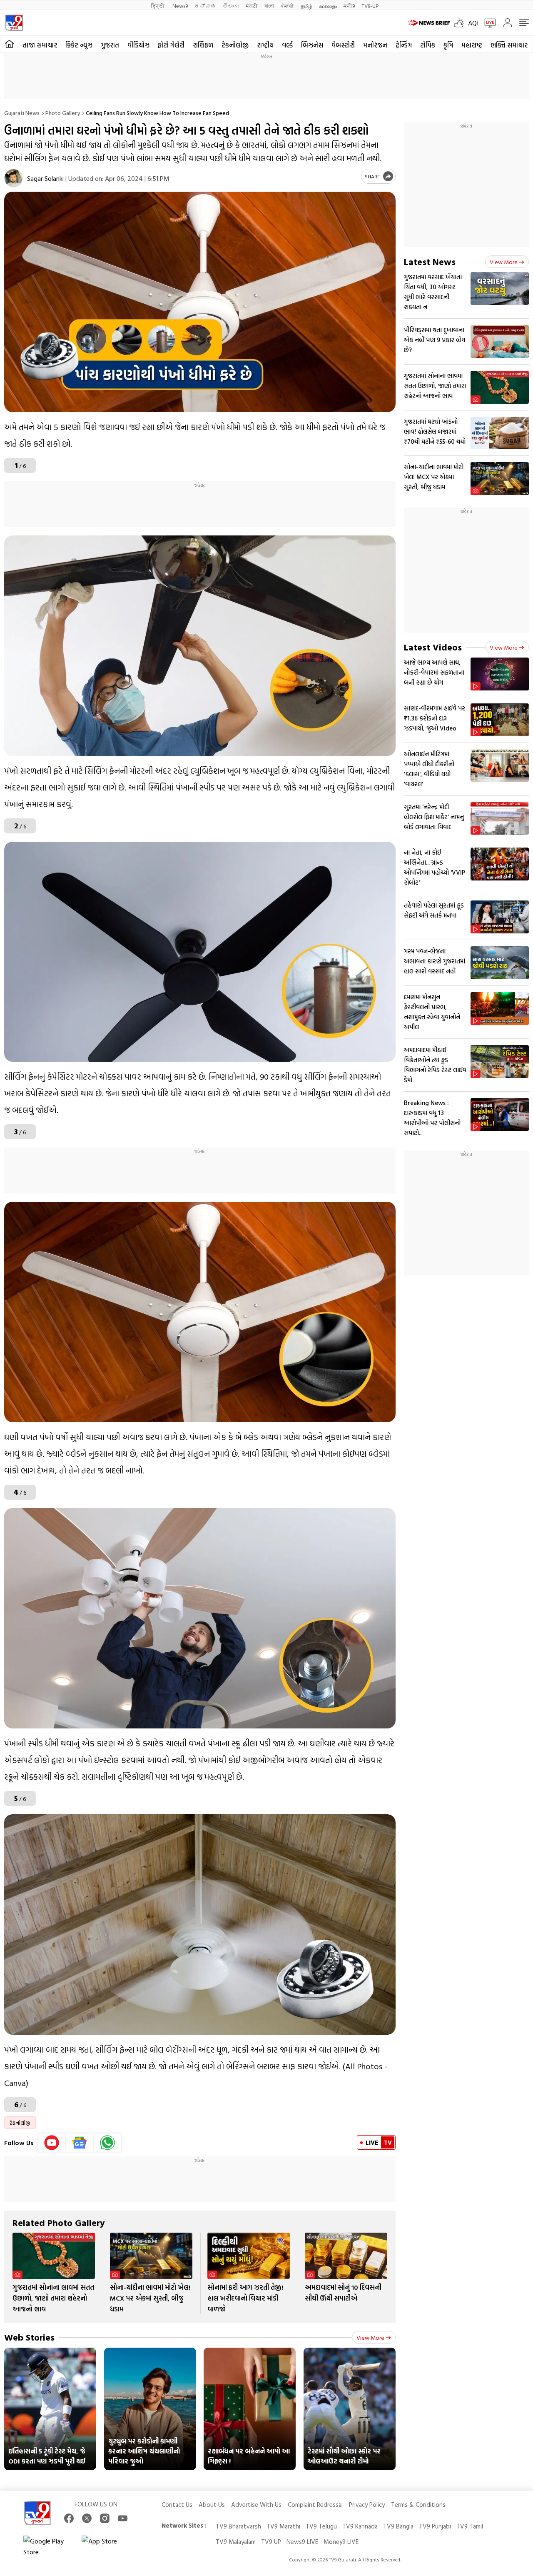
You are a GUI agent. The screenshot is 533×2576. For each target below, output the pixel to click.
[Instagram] (105, 2518)
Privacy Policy (367, 2505)
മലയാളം (328, 6)
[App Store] (107, 2546)
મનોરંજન (375, 45)
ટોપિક (428, 45)
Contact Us (177, 2505)
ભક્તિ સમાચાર (509, 45)
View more (370, 2337)
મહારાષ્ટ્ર (472, 45)
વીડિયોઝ (138, 45)
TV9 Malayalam (236, 2542)
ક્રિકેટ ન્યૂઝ (79, 45)
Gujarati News (22, 113)
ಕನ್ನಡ (205, 6)
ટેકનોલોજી (235, 45)
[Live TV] (487, 23)
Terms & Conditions (418, 2505)
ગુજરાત (110, 45)
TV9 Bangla (398, 2526)
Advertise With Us (256, 2505)
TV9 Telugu (321, 2526)
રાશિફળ (203, 45)
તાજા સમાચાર (40, 45)
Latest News (430, 261)
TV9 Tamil (470, 2526)
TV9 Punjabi (435, 2526)
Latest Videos (433, 647)
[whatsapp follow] (107, 2143)
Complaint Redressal (315, 2505)
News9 (180, 6)
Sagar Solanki (45, 178)
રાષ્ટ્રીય (265, 45)
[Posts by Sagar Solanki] (14, 178)
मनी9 (349, 6)
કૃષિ (448, 45)
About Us (212, 2505)
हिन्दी (158, 6)
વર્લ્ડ (287, 45)
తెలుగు (231, 6)
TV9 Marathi (283, 2526)
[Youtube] (52, 2143)
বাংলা (269, 6)
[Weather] (461, 23)
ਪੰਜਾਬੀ (287, 6)
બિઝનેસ (312, 45)
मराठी (252, 6)
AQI (473, 23)
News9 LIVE (302, 2542)
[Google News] (80, 2143)
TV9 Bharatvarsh (238, 2526)
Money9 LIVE (341, 2542)
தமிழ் (306, 6)
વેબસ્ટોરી (343, 45)
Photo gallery (63, 113)
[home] (9, 44)
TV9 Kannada (360, 2526)
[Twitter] (87, 2518)
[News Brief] (429, 23)
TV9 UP (271, 2542)
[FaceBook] (69, 2518)
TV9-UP (370, 6)
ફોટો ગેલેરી (171, 45)
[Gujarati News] (14, 23)
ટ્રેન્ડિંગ (404, 45)
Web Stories (29, 2337)
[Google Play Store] (48, 2546)
